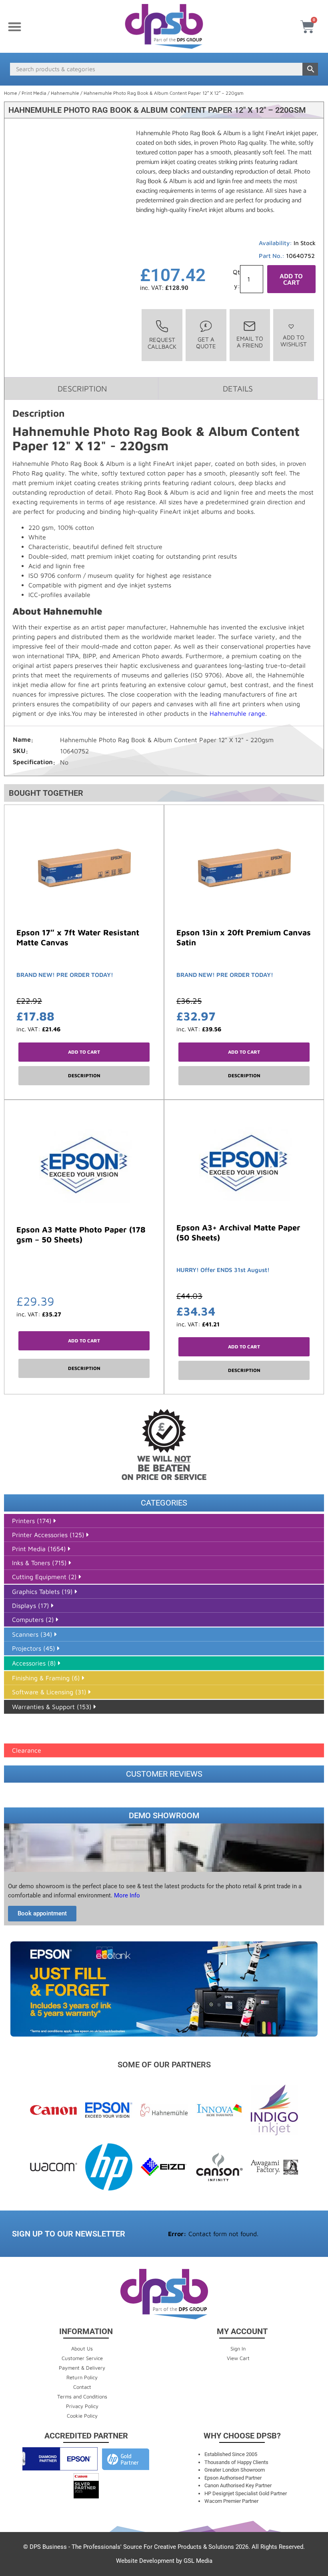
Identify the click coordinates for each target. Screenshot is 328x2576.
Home (11, 93)
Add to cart (291, 279)
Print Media (34, 93)
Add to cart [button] (84, 1052)
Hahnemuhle (65, 93)
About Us (82, 2348)
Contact (82, 2387)
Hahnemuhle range (237, 713)
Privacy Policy (82, 2406)
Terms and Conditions (82, 2396)
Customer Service (82, 2358)
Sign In (238, 2348)
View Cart (238, 2358)
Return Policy (82, 2377)
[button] (15, 27)
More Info (126, 1895)
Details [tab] (238, 388)
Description (84, 1075)
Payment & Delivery (82, 2368)
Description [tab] (82, 388)
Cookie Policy (82, 2416)
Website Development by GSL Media (164, 2561)
